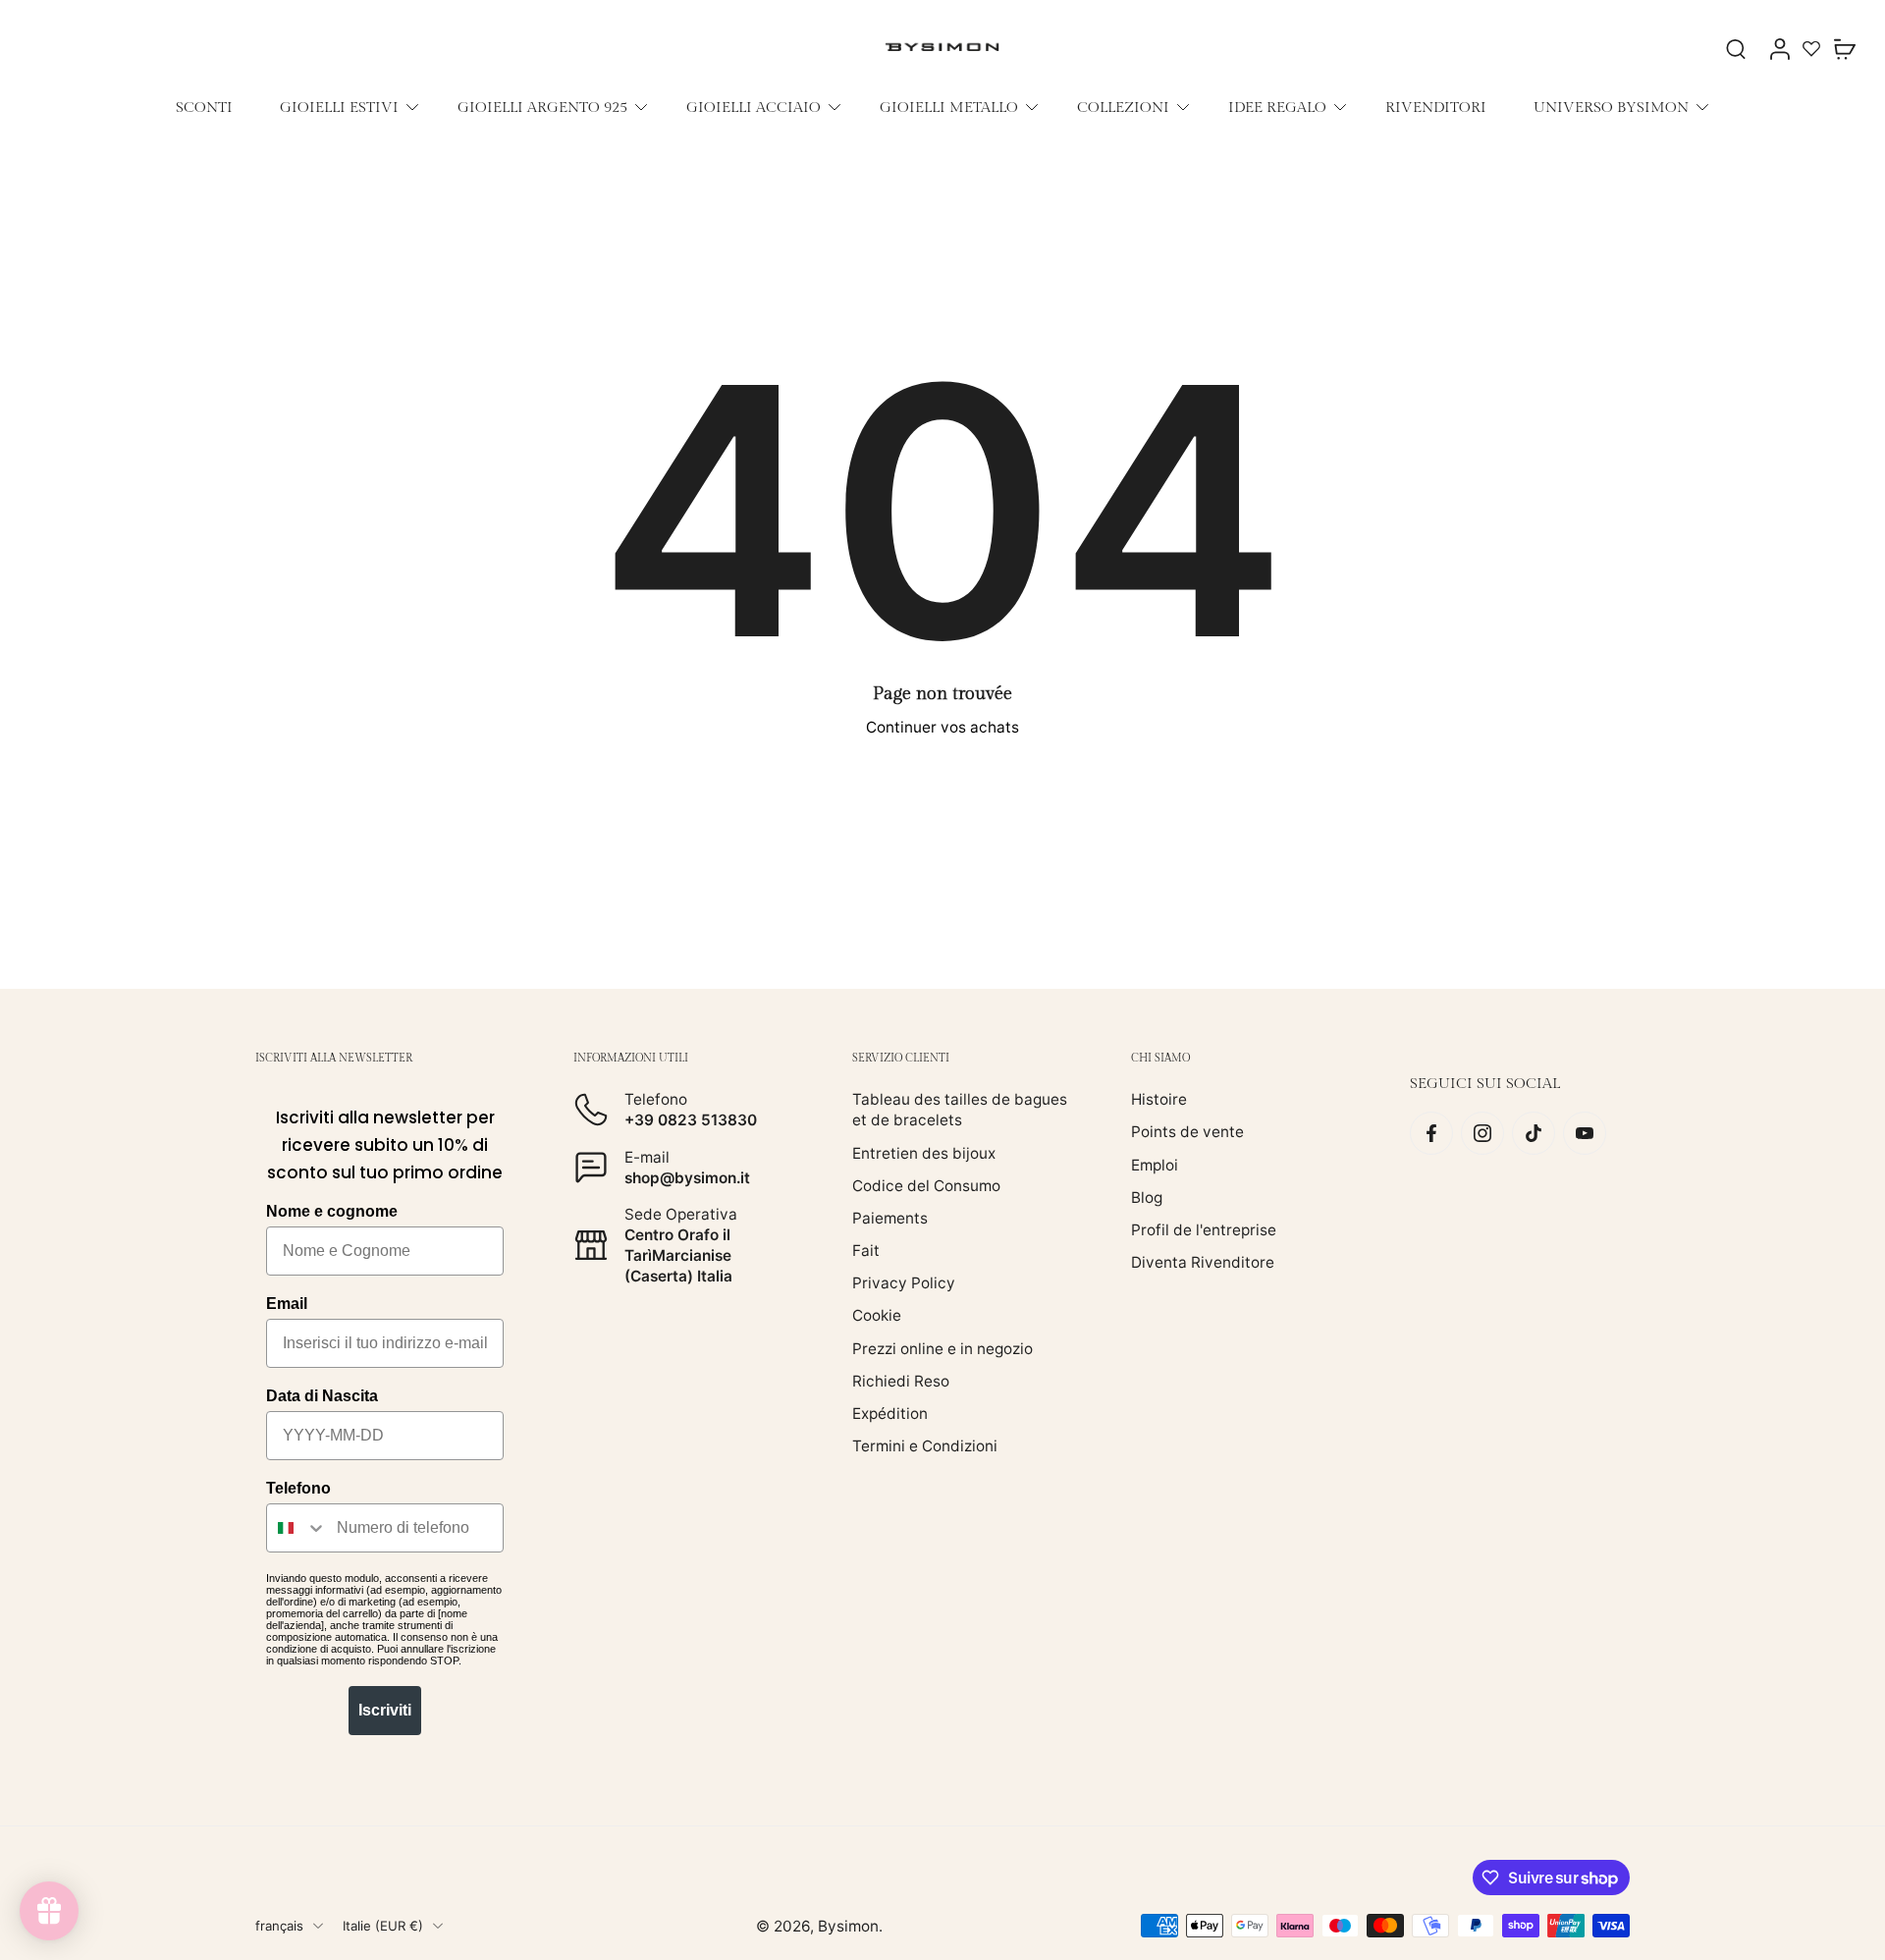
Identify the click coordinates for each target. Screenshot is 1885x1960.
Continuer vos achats (942, 727)
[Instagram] (1482, 1133)
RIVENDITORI (1436, 107)
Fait (866, 1251)
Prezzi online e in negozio (942, 1349)
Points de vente (1187, 1132)
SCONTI (204, 107)
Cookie (877, 1315)
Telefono (298, 1488)
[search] (1736, 48)
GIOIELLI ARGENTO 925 (542, 107)
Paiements (890, 1218)
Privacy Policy (904, 1283)
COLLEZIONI (1123, 107)
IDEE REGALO (1277, 107)
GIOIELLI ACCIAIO (754, 107)
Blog (1147, 1198)
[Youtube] (1585, 1133)
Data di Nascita (322, 1396)
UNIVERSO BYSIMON (1611, 107)
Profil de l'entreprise (1204, 1230)
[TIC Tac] (1534, 1133)
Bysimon (848, 1926)
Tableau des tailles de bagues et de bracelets (960, 1110)
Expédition (890, 1414)
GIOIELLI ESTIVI (339, 107)
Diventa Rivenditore (1203, 1262)
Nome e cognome (332, 1211)
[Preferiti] (1811, 48)
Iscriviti (385, 1710)
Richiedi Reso (901, 1381)
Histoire (1159, 1099)
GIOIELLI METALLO (949, 107)
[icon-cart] (1844, 48)
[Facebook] (1431, 1133)
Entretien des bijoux (924, 1153)
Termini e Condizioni (925, 1446)
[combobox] (297, 1528)
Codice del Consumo (926, 1186)
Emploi (1155, 1165)
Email (287, 1304)
